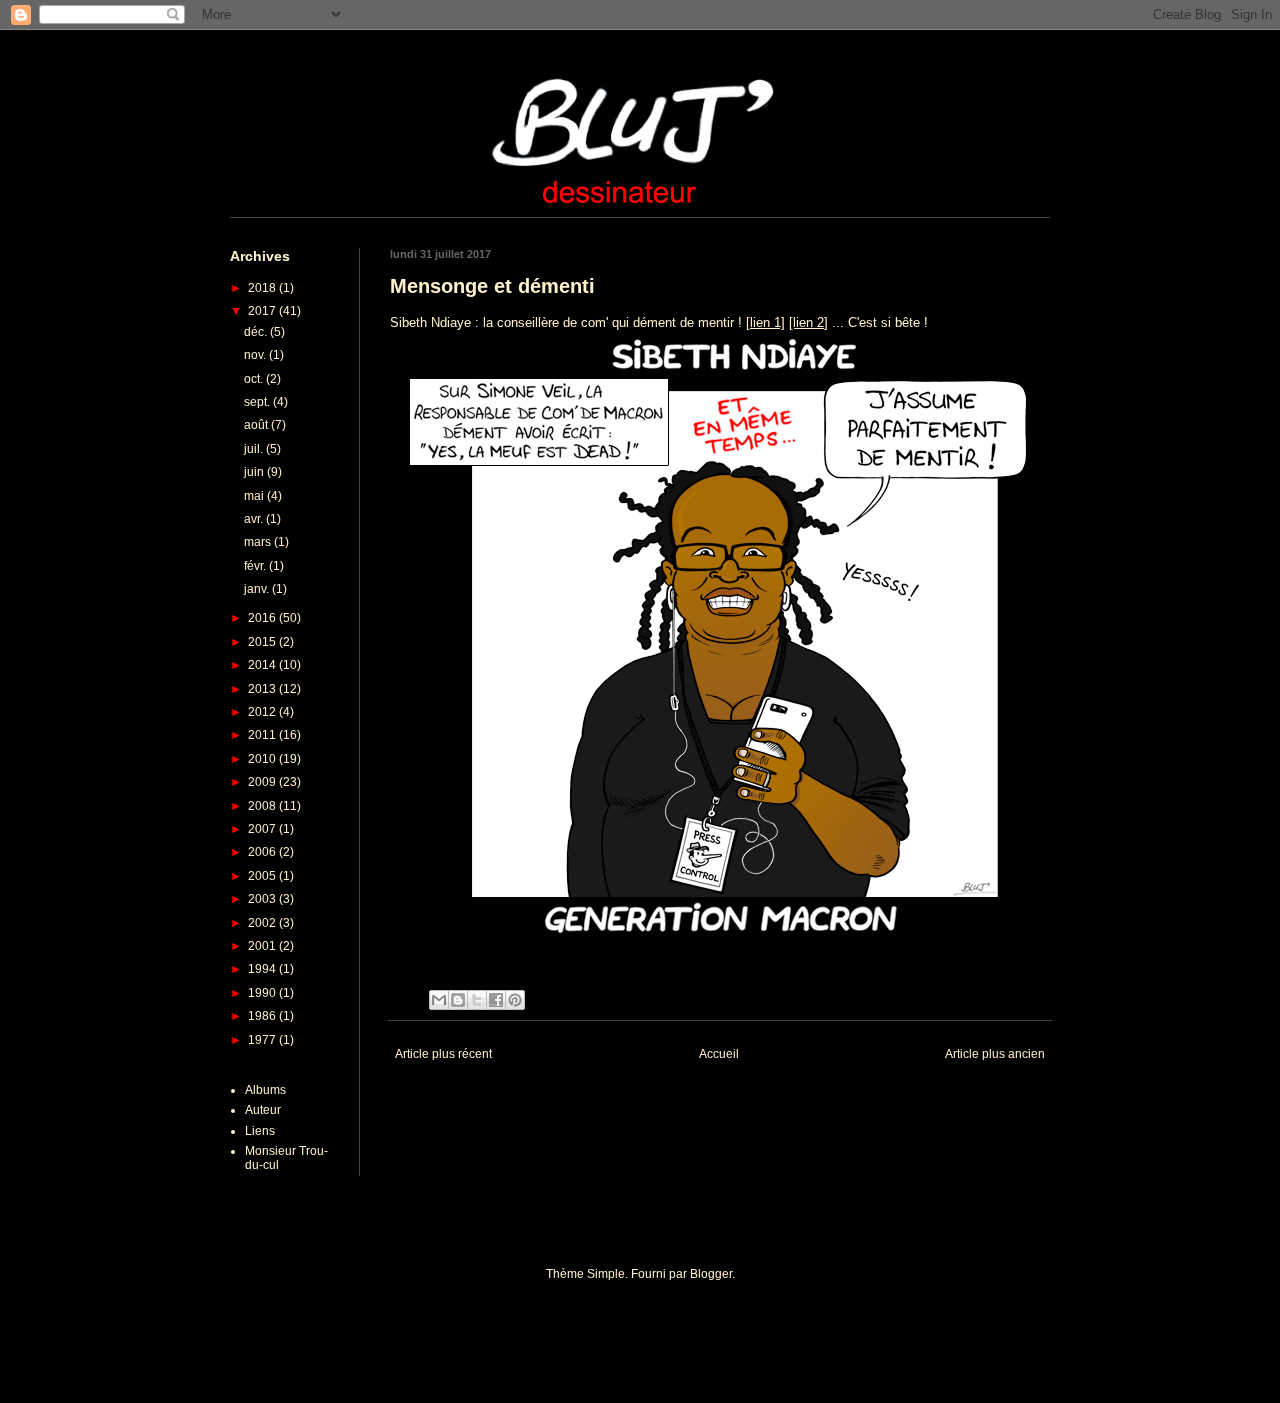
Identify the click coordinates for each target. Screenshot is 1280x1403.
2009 (263, 782)
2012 (263, 712)
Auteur (263, 1110)
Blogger (711, 1274)
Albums (265, 1090)
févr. (256, 566)
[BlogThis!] (458, 1000)
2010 (263, 759)
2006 (263, 852)
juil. (255, 449)
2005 (263, 876)
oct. (255, 379)
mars (259, 542)
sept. (258, 402)
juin (255, 472)
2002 (263, 923)
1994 (263, 969)
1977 (263, 1040)
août (257, 425)
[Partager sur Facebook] (496, 1000)
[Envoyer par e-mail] (439, 1000)
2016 (263, 618)
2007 (263, 829)
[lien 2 (806, 322)
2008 (263, 806)
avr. (255, 519)
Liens (260, 1131)
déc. (257, 332)
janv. (258, 589)
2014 (263, 665)
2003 (263, 899)
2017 (263, 311)
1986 (263, 1016)
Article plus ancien (995, 1054)
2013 (263, 689)
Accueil (719, 1054)
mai (255, 496)
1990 (263, 993)
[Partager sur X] (477, 1000)
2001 (263, 946)
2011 (263, 735)
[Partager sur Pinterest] (515, 1000)
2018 (263, 288)
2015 (263, 642)
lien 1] (767, 322)
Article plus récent (443, 1054)
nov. (256, 355)
